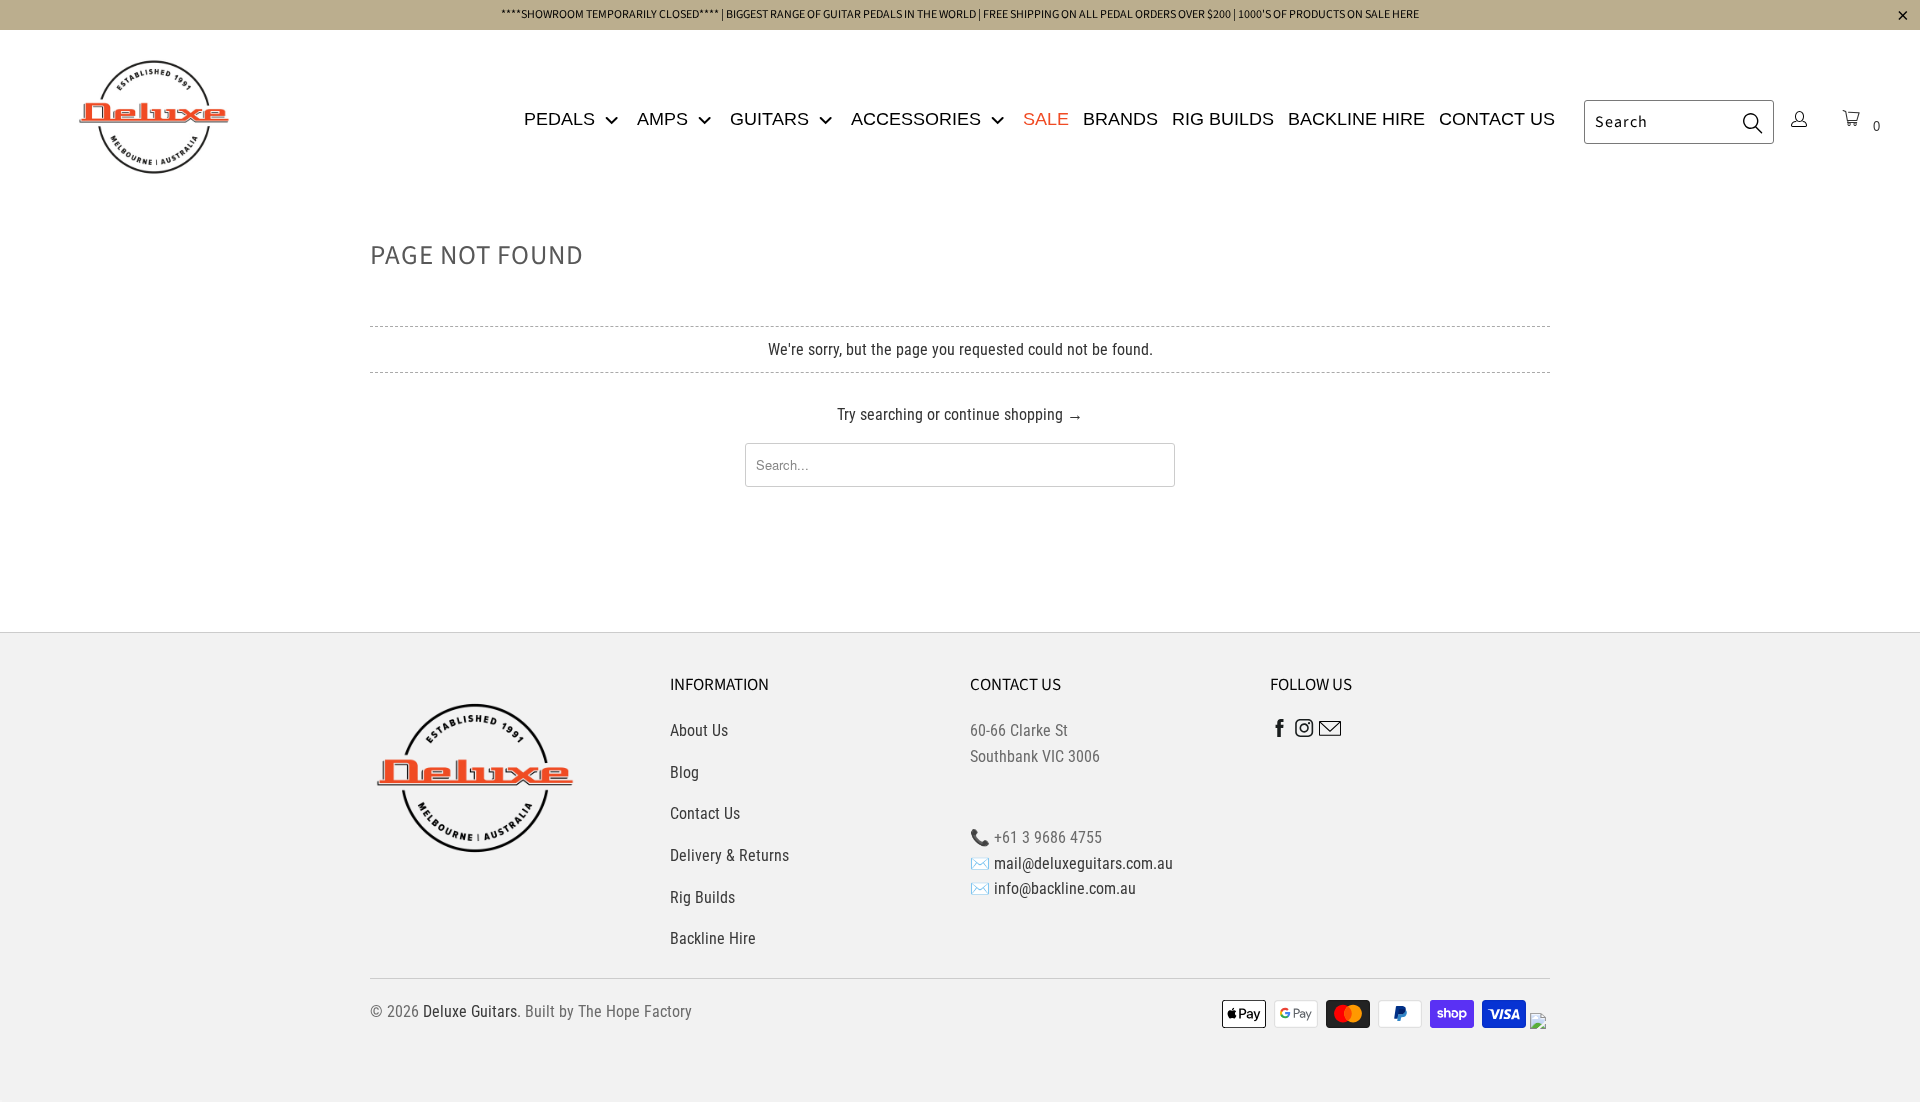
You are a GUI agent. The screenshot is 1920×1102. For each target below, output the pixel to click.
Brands (1120, 119)
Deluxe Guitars (470, 1011)
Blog (684, 772)
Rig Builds (1223, 119)
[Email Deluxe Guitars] (1330, 731)
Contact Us (1497, 119)
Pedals (562, 119)
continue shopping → (1013, 414)
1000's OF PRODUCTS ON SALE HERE (1328, 14)
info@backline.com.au (1065, 888)
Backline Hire (1356, 119)
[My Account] (1799, 121)
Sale (1046, 119)
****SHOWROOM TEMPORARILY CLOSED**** (610, 14)
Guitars (772, 119)
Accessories (918, 119)
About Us (699, 730)
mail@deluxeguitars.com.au (1083, 863)
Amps (665, 119)
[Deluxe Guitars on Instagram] (1304, 731)
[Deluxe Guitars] (153, 111)
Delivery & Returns (729, 855)
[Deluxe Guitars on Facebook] (1280, 732)
